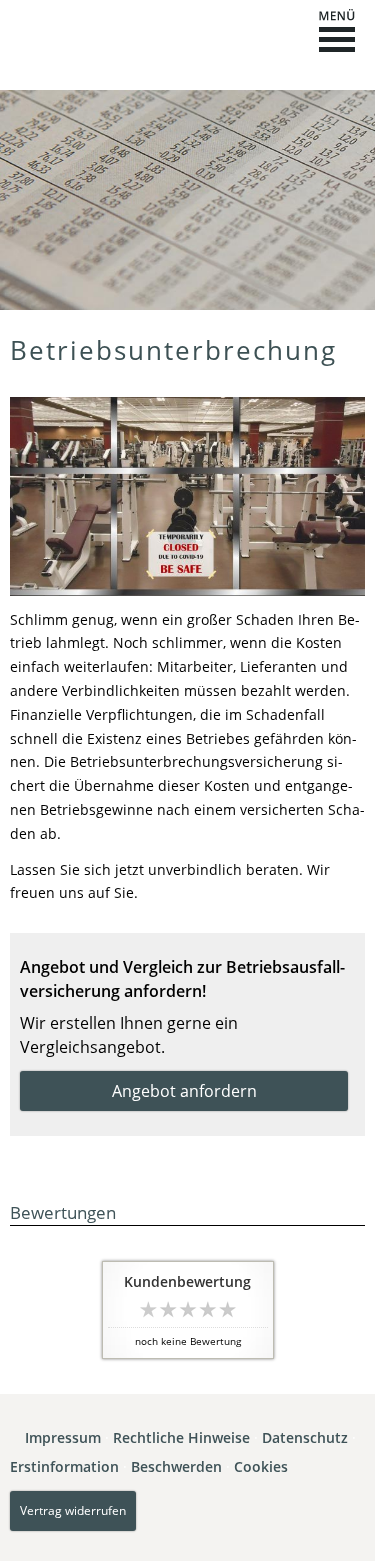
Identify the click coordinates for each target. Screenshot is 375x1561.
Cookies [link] (261, 1466)
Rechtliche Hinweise (181, 1437)
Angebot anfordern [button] (184, 1091)
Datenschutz (305, 1437)
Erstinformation (64, 1466)
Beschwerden (176, 1466)
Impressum (63, 1437)
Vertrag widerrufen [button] (73, 1510)
